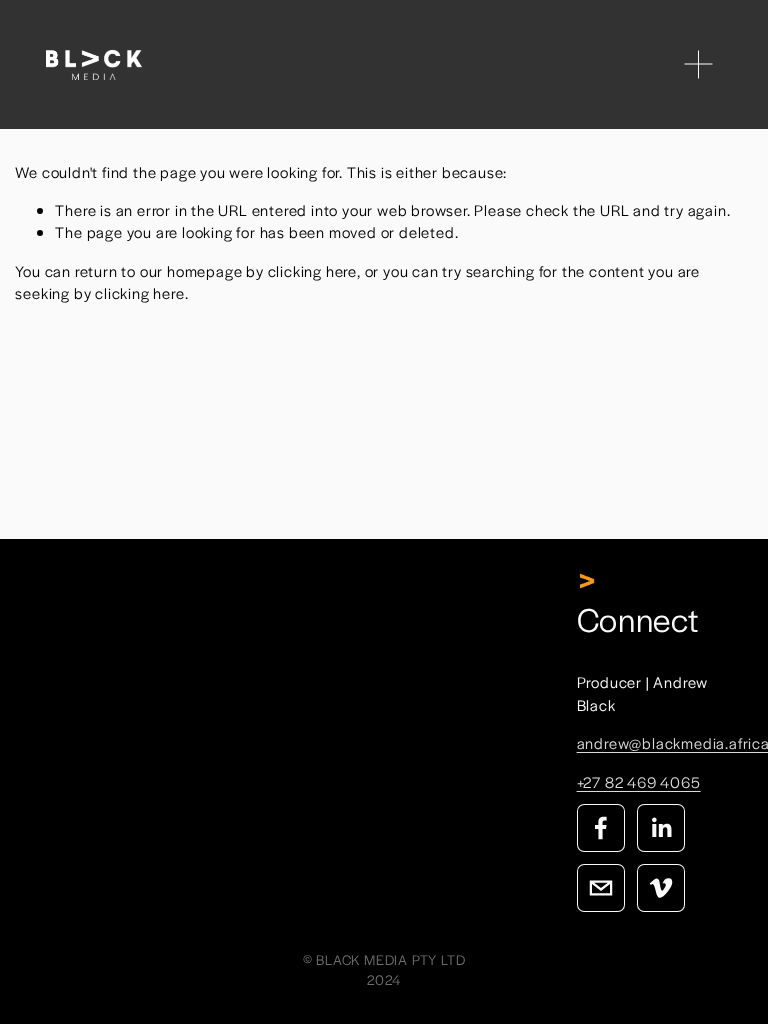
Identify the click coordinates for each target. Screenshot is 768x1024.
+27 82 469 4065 (639, 781)
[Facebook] (601, 828)
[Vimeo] (661, 888)
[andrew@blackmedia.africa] (601, 888)
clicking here (312, 270)
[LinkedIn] (661, 828)
